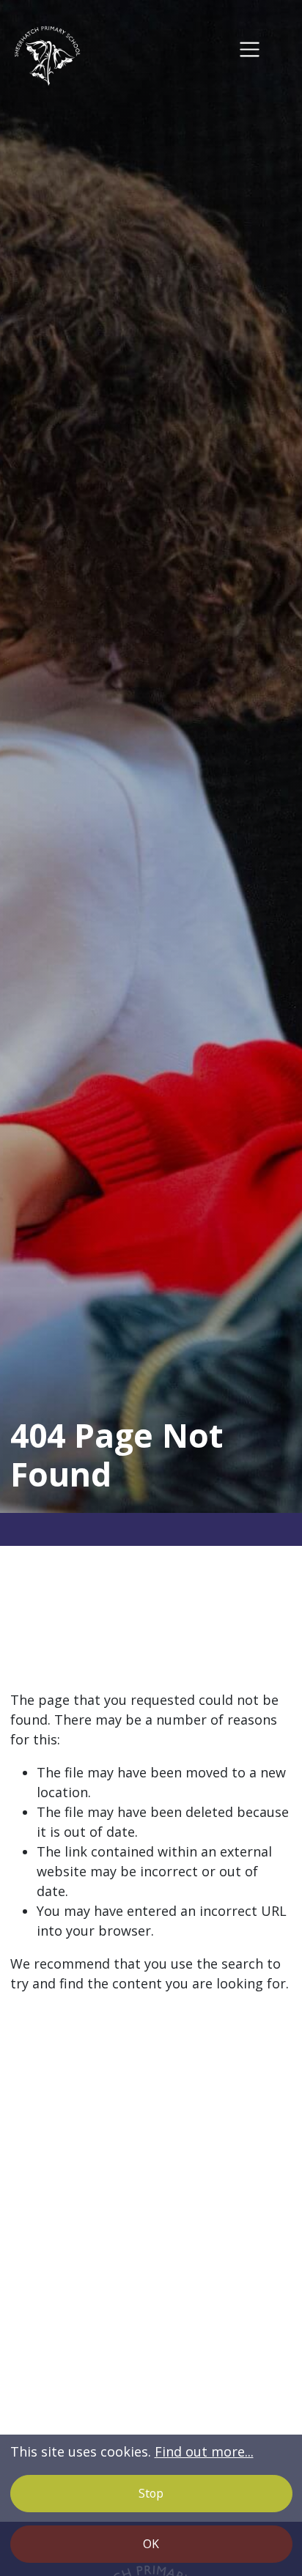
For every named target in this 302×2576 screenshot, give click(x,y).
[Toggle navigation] (250, 49)
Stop (151, 2493)
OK (151, 2544)
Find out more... (204, 2451)
